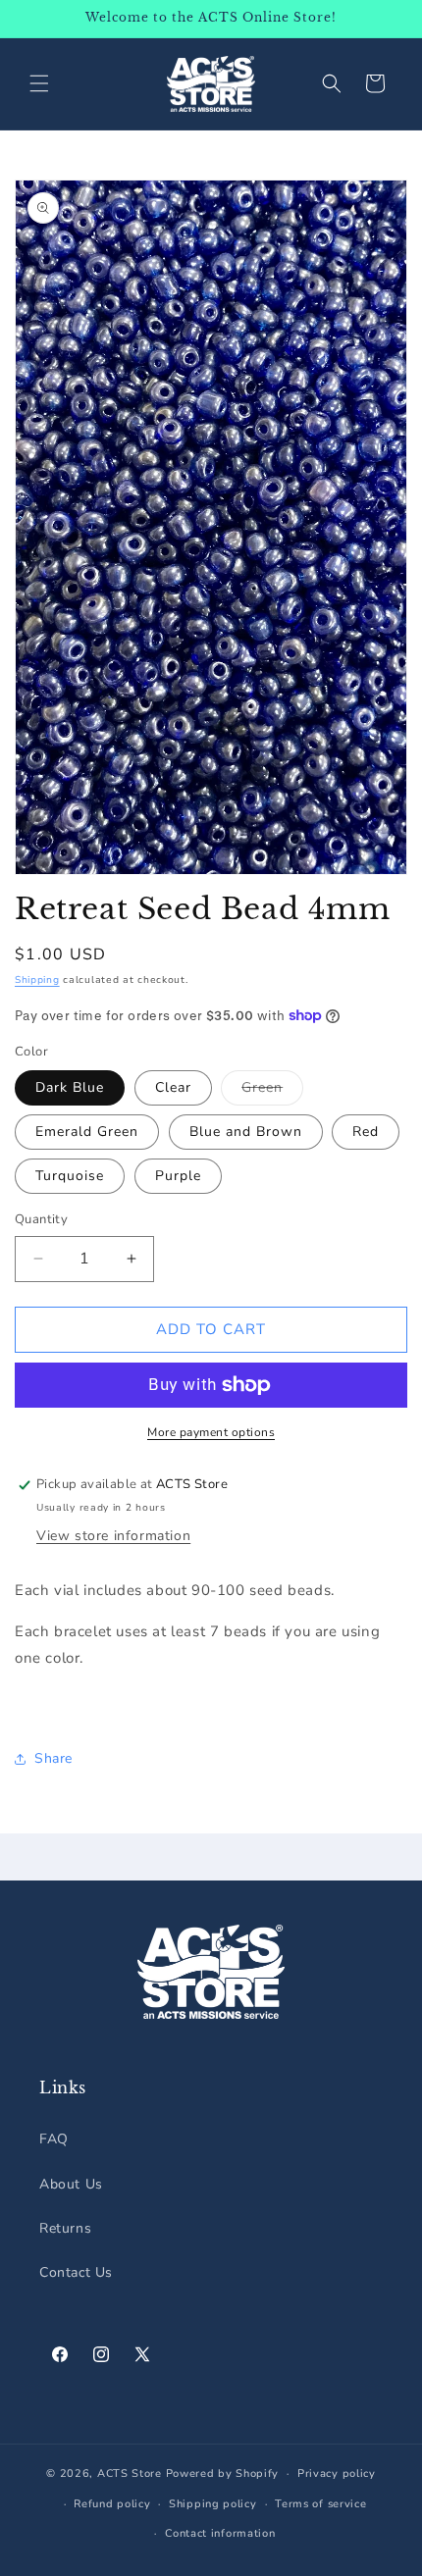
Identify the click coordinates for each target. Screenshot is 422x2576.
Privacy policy (337, 2473)
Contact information (220, 2533)
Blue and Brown (246, 1132)
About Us (71, 2184)
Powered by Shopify (223, 2473)
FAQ (54, 2139)
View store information (113, 1536)
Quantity (41, 1219)
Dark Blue (70, 1087)
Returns (65, 2228)
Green (272, 1091)
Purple (178, 1176)
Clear (173, 1087)
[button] (39, 83)
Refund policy (112, 2504)
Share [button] (53, 1758)
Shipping (37, 980)
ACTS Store (130, 2473)
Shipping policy (213, 2504)
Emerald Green (87, 1132)
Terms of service (320, 2504)
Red (366, 1132)
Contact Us (76, 2272)
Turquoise (70, 1176)
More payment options (211, 1432)
